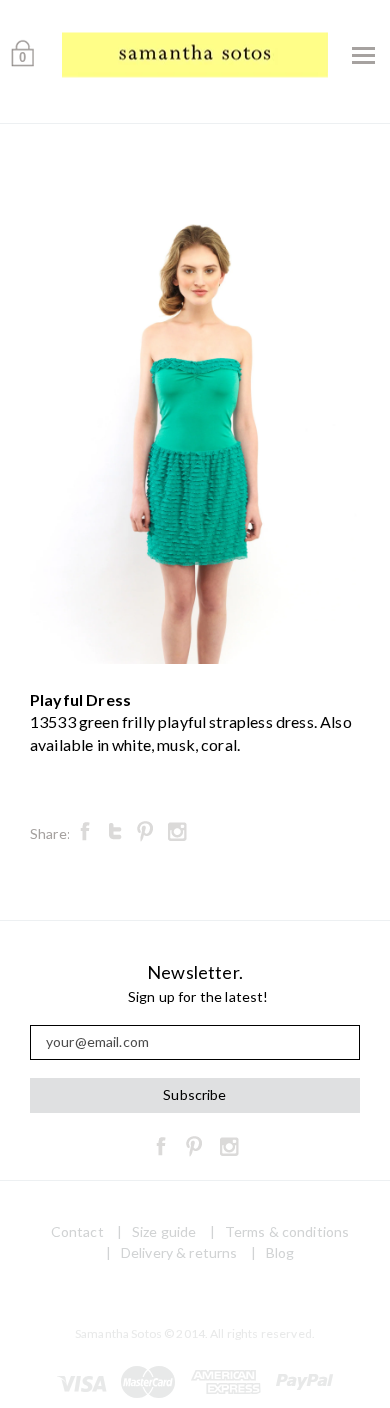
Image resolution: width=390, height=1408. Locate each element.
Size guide (164, 1231)
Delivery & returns (179, 1252)
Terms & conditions (287, 1231)
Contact (77, 1231)
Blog (280, 1252)
